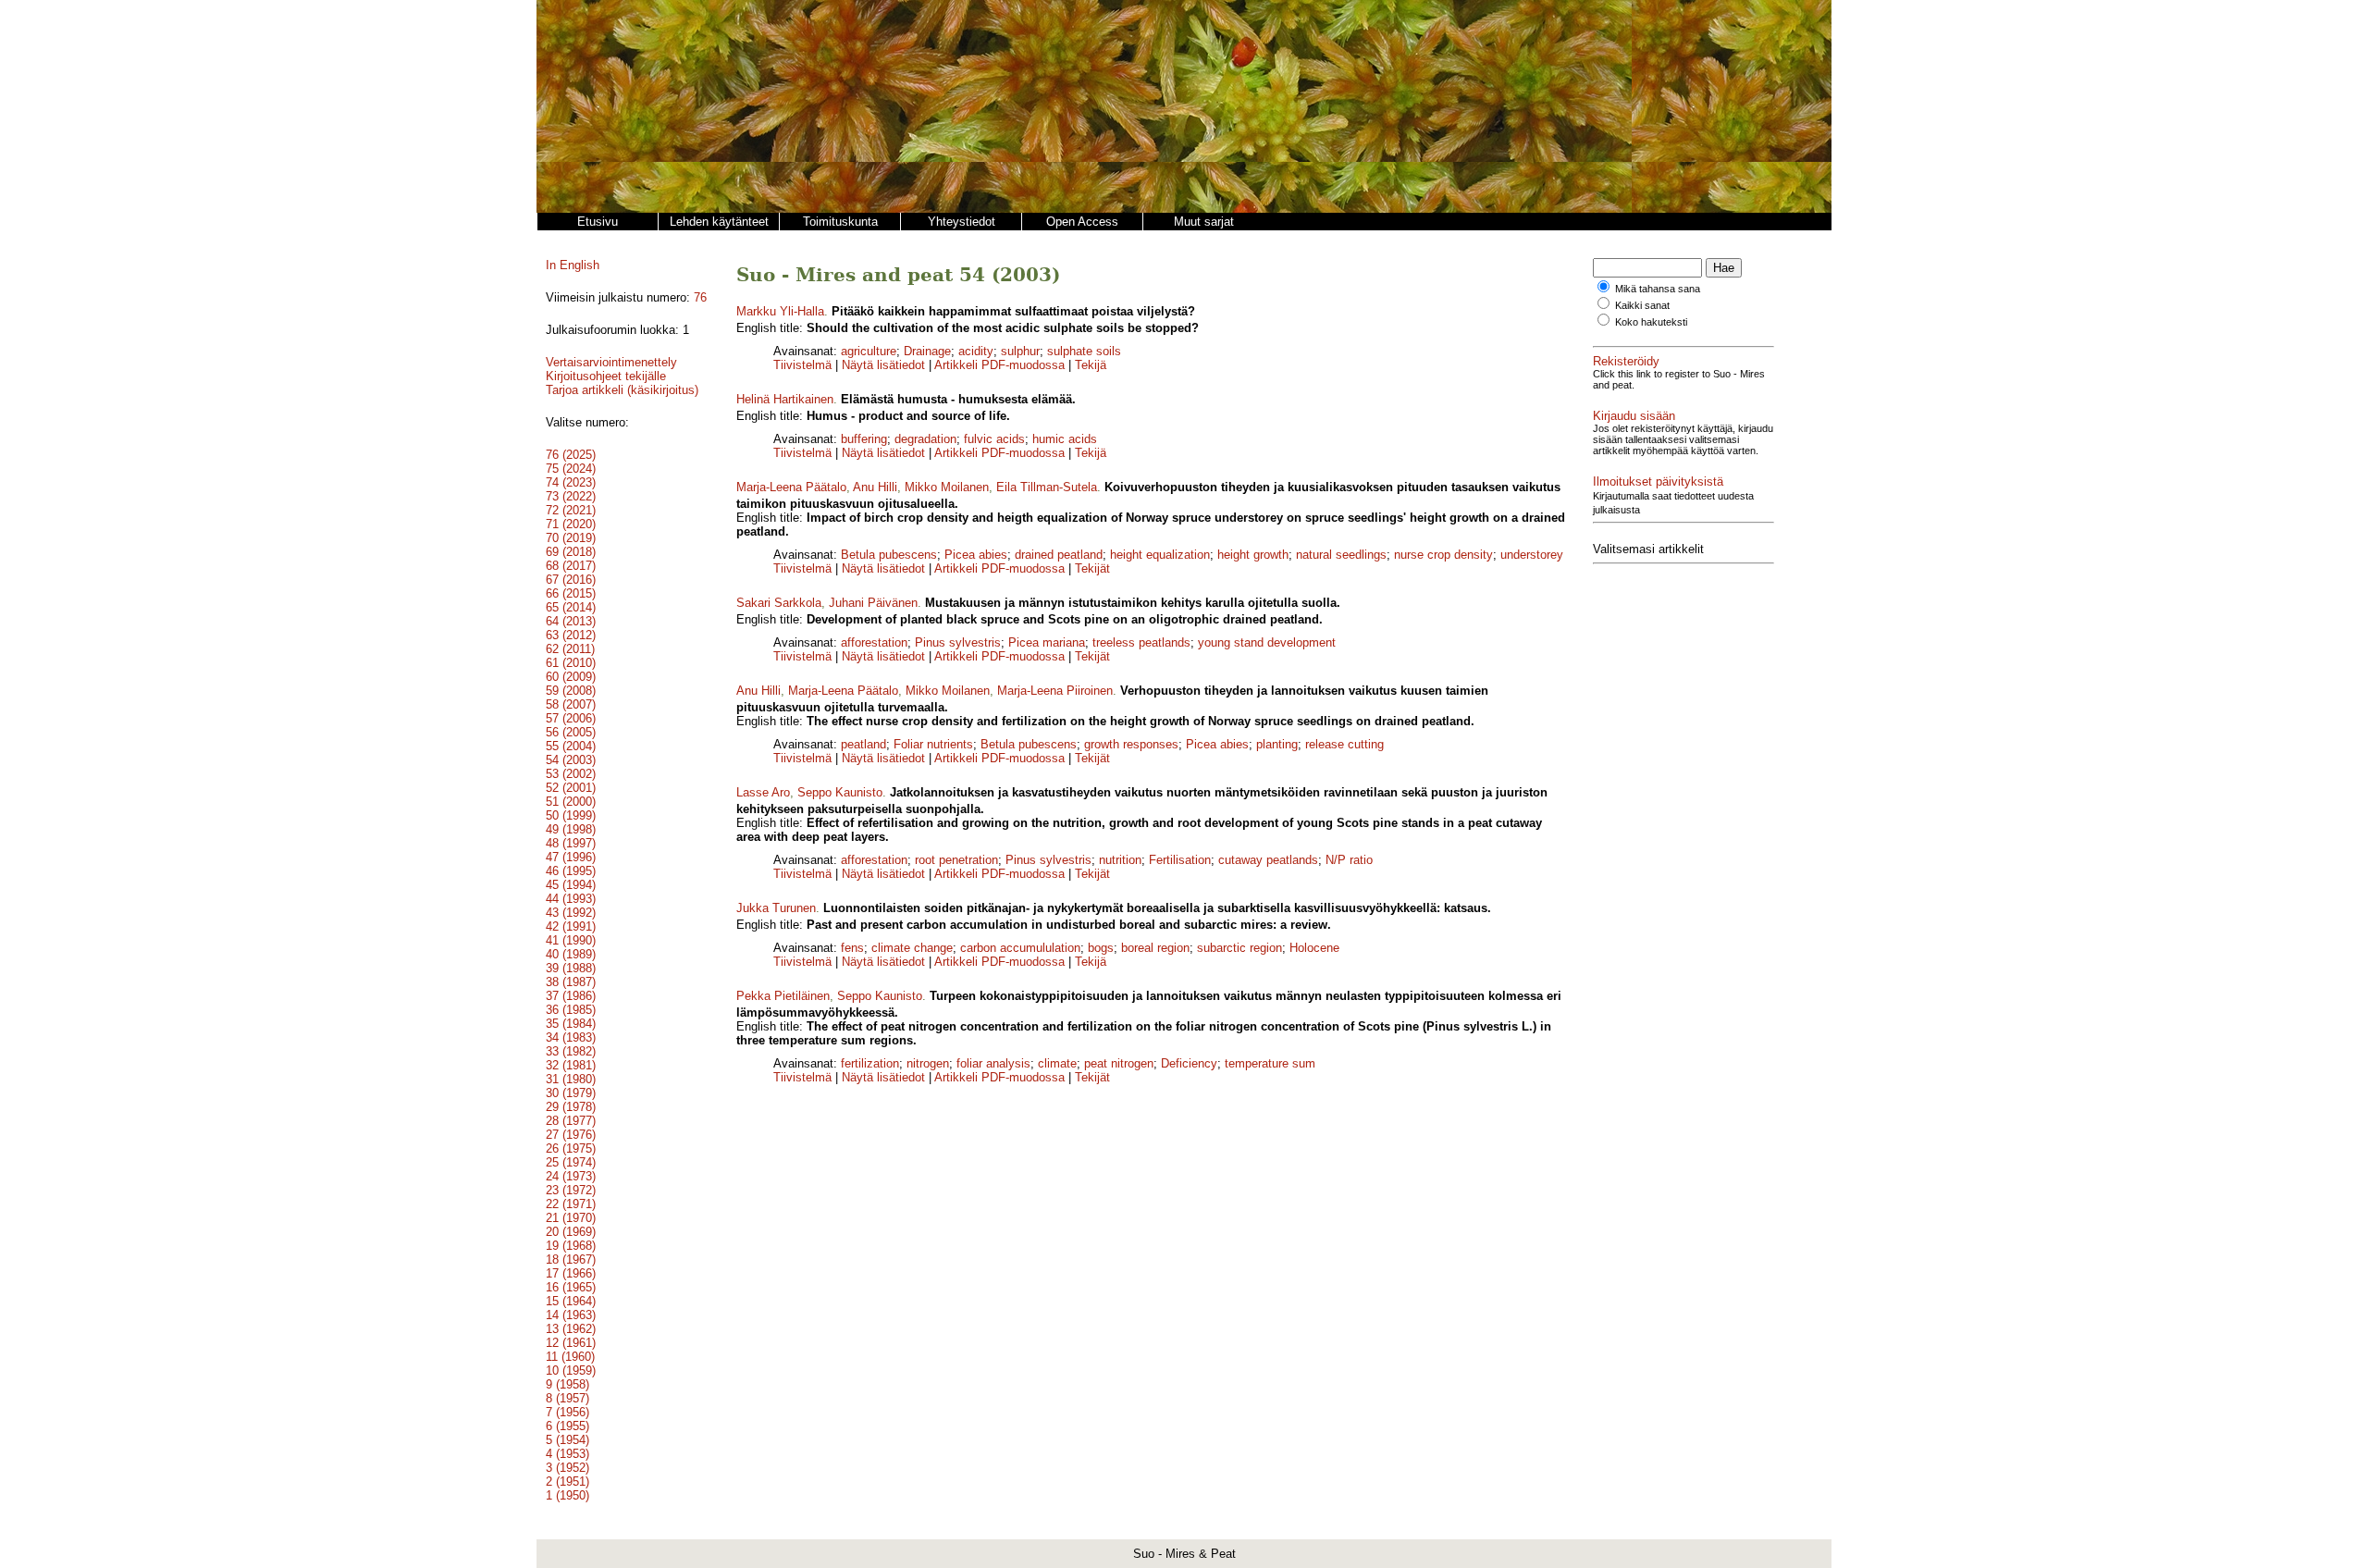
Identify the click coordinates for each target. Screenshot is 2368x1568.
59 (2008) (571, 691)
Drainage (927, 351)
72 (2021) (571, 510)
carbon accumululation (1020, 948)
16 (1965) (571, 1287)
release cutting (1344, 744)
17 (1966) (571, 1273)
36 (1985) (571, 1010)
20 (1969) (571, 1232)
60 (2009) (571, 677)
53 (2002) (571, 774)
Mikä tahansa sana (1658, 289)
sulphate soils (1084, 351)
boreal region (1155, 948)
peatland (863, 744)
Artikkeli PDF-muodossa (999, 365)
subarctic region (1239, 948)
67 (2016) (571, 580)
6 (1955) (567, 1426)
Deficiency (1189, 1063)
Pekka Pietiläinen (783, 996)
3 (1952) (567, 1468)
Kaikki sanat (1642, 305)
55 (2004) (571, 746)
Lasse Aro (763, 792)
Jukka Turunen (776, 908)
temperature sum (1270, 1063)
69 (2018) (571, 552)
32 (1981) (571, 1065)
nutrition (1120, 860)
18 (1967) (571, 1259)
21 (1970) (571, 1218)
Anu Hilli (875, 487)
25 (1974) (571, 1162)
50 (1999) (571, 815)
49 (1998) (571, 829)
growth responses (1131, 744)
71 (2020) (571, 524)
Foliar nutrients (933, 744)
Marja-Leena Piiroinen (1055, 691)
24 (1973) (571, 1176)
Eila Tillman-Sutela (1047, 487)
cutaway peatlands (1268, 860)
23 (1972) (571, 1190)
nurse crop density (1443, 555)
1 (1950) (567, 1495)
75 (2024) (571, 469)
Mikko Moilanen (947, 487)
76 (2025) (571, 455)
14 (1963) (571, 1315)
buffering (864, 439)
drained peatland (1059, 555)
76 (700, 297)
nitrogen (928, 1063)
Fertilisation (1180, 860)
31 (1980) (571, 1079)
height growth (1253, 555)
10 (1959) (571, 1370)
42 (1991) (571, 926)
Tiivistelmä (802, 365)
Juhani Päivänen (873, 603)
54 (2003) (571, 760)
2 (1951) (567, 1482)
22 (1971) (571, 1204)
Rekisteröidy (1626, 361)
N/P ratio (1349, 860)
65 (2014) (571, 607)
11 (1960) (570, 1357)
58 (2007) (571, 704)
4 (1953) (567, 1454)
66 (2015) (571, 593)
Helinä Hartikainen (785, 399)
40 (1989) (571, 954)
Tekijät (1092, 568)
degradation (925, 439)
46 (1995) (571, 871)
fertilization (870, 1063)
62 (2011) (570, 649)
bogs (1101, 948)
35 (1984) (571, 1024)
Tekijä (1091, 365)
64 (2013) (571, 621)
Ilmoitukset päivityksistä (1658, 482)
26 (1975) (571, 1148)
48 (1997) (571, 843)
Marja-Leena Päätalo (791, 487)
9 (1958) (567, 1384)
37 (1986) (571, 996)
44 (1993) (571, 899)
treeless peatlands (1141, 642)
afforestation (874, 642)
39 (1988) (571, 968)
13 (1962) (571, 1329)
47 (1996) (571, 857)
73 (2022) (571, 496)
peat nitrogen (1119, 1063)
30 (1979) (571, 1093)
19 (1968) (571, 1246)
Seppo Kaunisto (840, 792)
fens (852, 948)
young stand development (1267, 642)
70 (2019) (571, 538)
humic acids (1065, 439)
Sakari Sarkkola (779, 603)
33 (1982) (571, 1051)
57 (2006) (571, 718)
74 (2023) (571, 482)
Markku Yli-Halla (780, 311)
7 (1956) (567, 1412)
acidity (976, 351)
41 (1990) (571, 940)
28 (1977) (571, 1121)
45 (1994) (571, 885)
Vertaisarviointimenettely (611, 362)
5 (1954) (567, 1440)
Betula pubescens (889, 555)
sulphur (1020, 351)
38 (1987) (571, 982)
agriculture (869, 351)
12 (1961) (571, 1343)
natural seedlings (1341, 555)
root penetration (956, 860)
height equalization (1160, 555)
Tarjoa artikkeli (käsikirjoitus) (622, 390)
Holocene (1314, 948)
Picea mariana (1047, 642)
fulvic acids (994, 439)
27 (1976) (571, 1135)
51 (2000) (571, 802)
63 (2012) (571, 635)
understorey (1532, 555)
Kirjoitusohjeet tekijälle (606, 376)
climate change (912, 948)
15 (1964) (571, 1301)
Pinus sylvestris (958, 642)
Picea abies (976, 555)
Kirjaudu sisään (1634, 416)
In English (573, 265)
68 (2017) (571, 566)
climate (1057, 1063)
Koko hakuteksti (1651, 322)
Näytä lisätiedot (885, 365)
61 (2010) (571, 663)
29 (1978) (571, 1107)
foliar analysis (993, 1063)
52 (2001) (571, 788)
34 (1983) (571, 1037)
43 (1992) (571, 913)
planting (1277, 744)
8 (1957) (567, 1398)
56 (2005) (571, 732)
